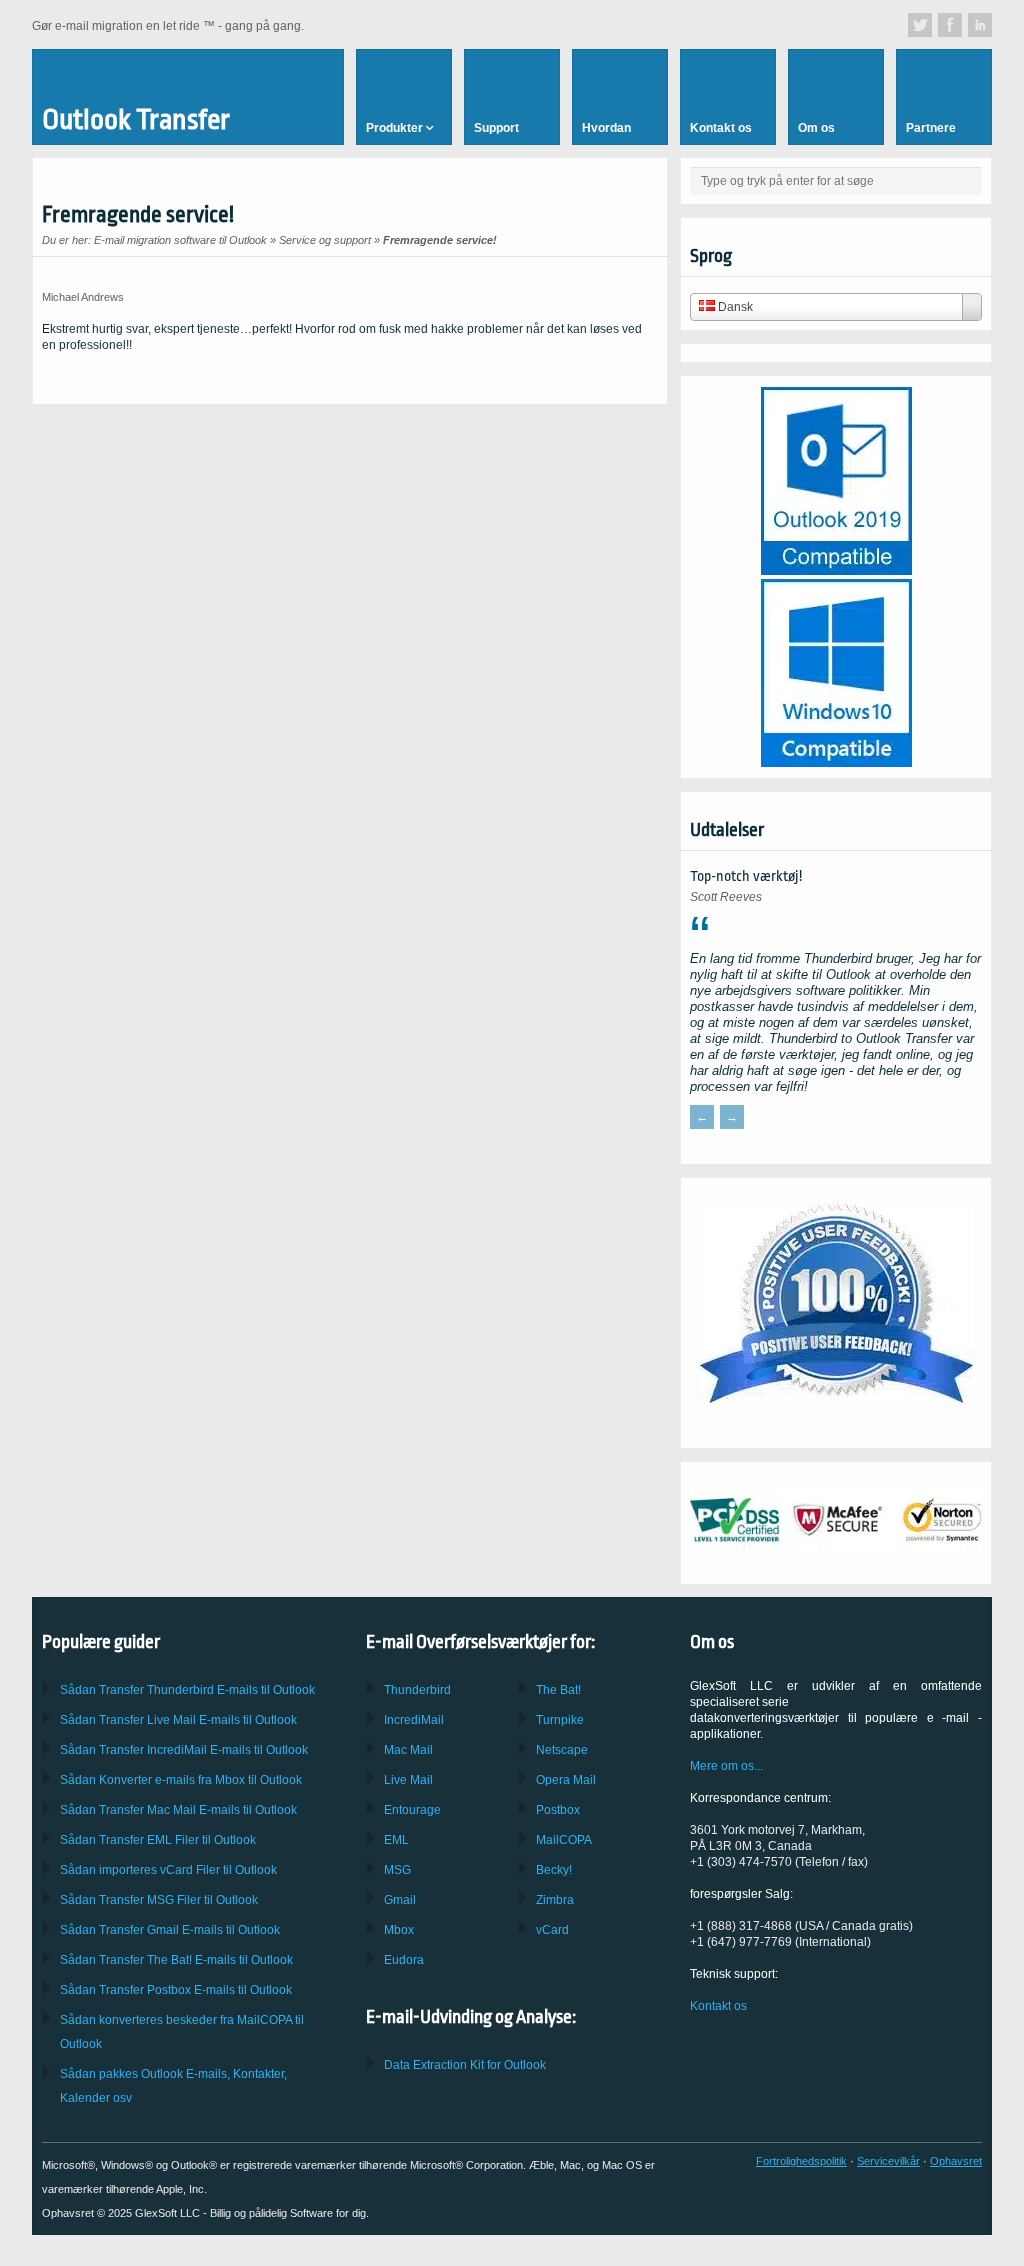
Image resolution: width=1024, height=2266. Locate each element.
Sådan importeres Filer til (168, 1870)
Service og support (325, 240)
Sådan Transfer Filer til (158, 1840)
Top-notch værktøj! (746, 876)
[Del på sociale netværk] (920, 25)
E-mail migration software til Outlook (180, 240)
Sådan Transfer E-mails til (178, 1720)
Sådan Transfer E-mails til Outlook (187, 1690)
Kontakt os (718, 2006)
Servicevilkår (888, 2161)
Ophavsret (956, 2161)
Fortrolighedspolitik (801, 2161)
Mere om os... (726, 1766)
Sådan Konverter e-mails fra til (181, 1780)
